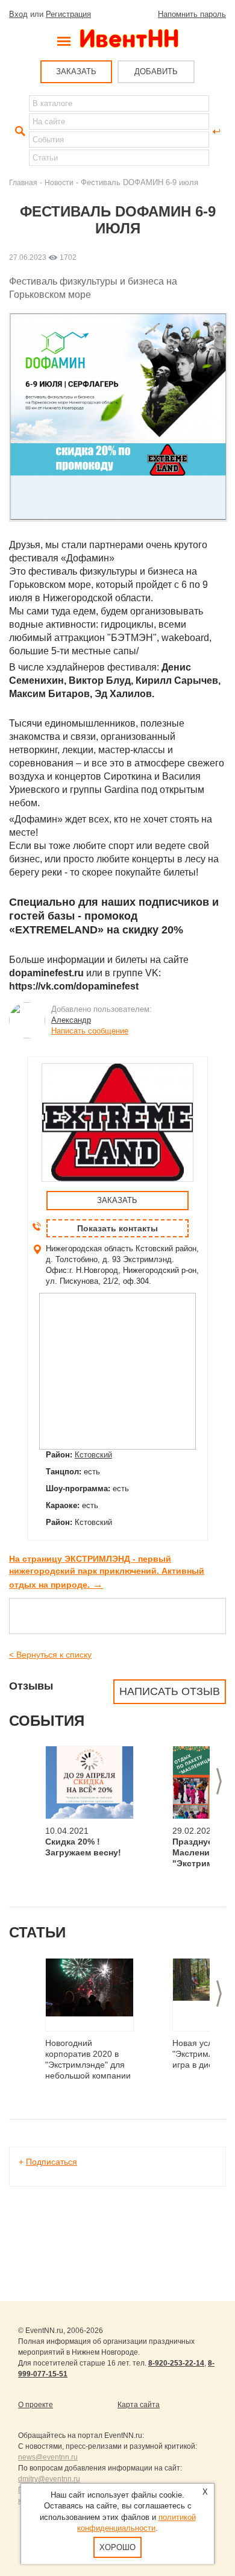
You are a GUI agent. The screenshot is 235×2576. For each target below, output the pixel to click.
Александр (71, 1020)
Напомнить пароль (192, 14)
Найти (19, 131)
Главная (23, 182)
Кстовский (93, 1455)
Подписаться (52, 2162)
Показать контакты (117, 1228)
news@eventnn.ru (48, 2457)
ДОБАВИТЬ (156, 71)
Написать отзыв (170, 1691)
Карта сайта (139, 2405)
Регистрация (68, 14)
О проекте (36, 2405)
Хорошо (117, 2547)
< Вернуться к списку (50, 1655)
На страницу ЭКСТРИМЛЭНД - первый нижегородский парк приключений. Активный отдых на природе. (107, 1572)
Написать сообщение (90, 1031)
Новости (59, 182)
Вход (18, 14)
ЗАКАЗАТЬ (76, 71)
